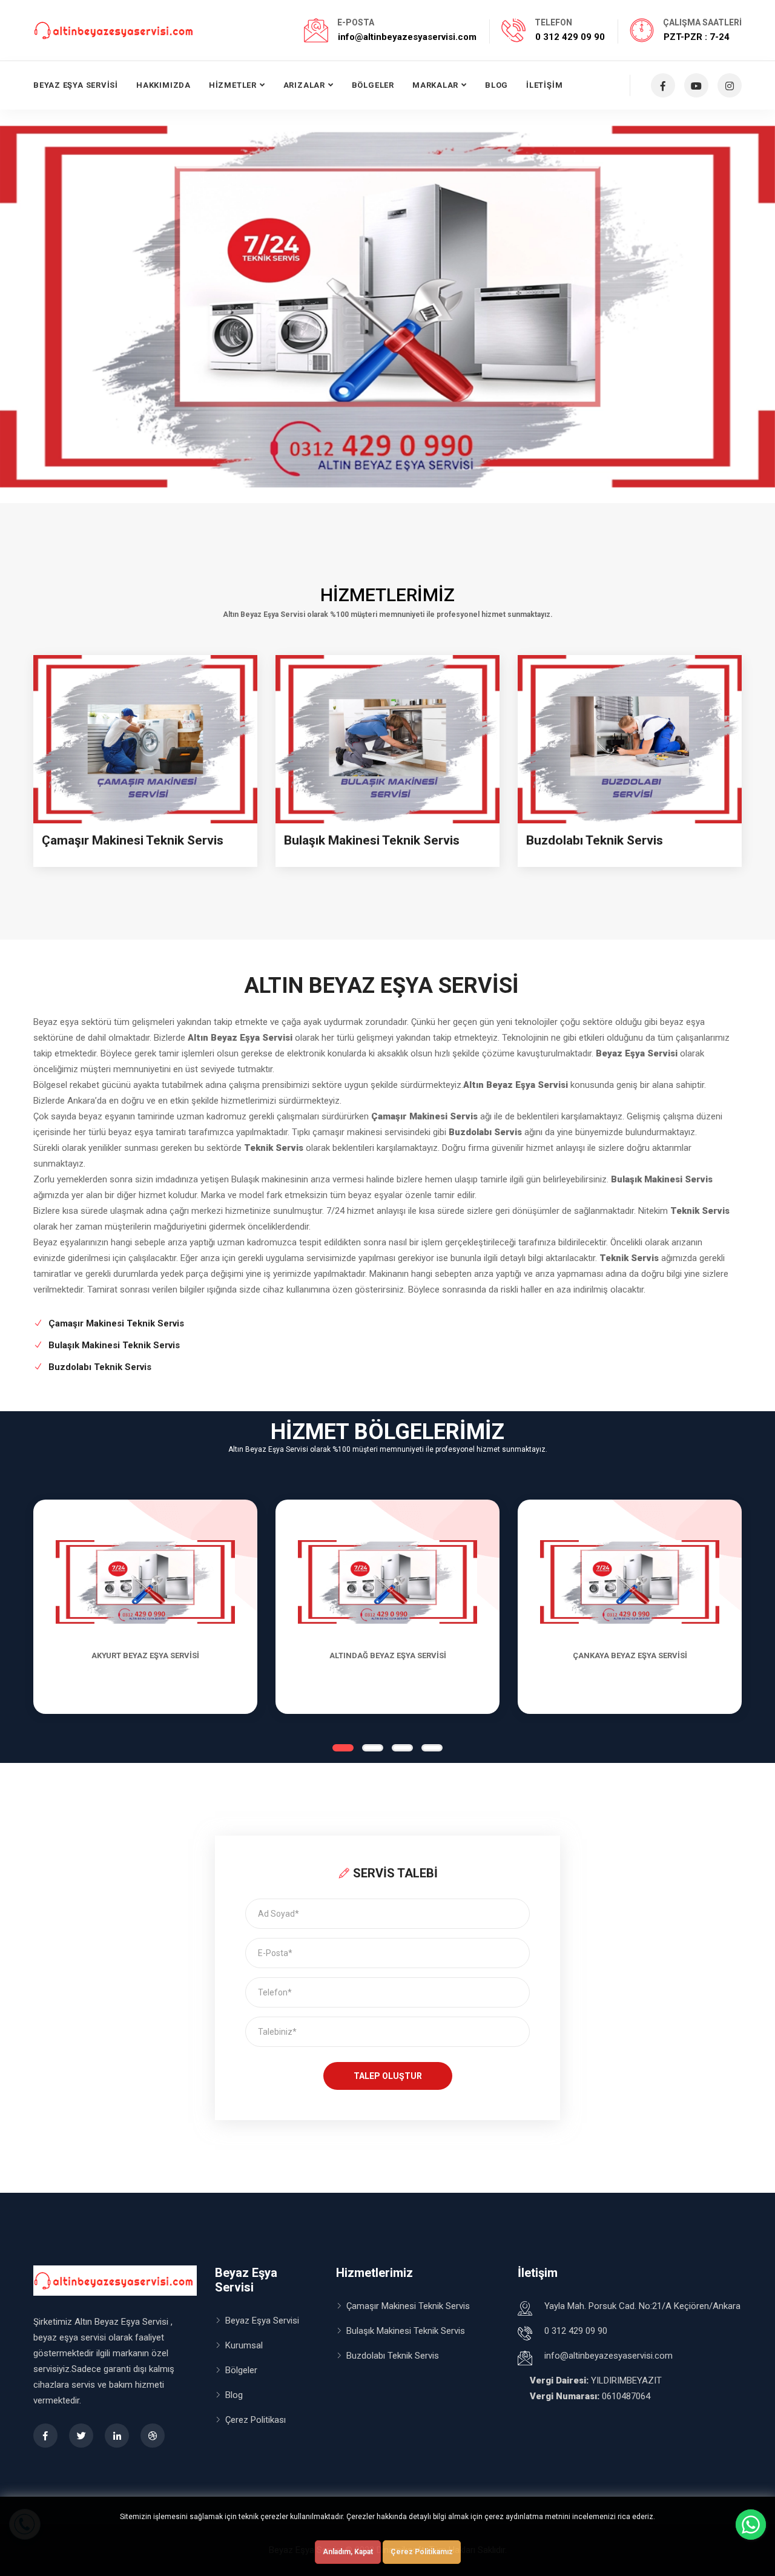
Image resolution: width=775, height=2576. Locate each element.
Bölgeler (373, 85)
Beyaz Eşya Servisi (76, 85)
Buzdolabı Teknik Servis (595, 840)
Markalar (435, 85)
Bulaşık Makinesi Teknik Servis (372, 840)
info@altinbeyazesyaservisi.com (407, 37)
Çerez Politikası (256, 2420)
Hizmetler (233, 85)
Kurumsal (244, 2345)
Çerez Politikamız (422, 2552)
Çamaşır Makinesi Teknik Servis (133, 840)
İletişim (544, 85)
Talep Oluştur (388, 2076)
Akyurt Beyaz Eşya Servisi (145, 1655)
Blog (496, 85)
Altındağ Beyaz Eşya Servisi (388, 1655)
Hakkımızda (163, 85)
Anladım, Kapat (348, 2552)
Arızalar (304, 85)
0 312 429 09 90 (570, 37)
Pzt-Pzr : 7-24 (697, 37)
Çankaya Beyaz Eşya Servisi (630, 1655)
